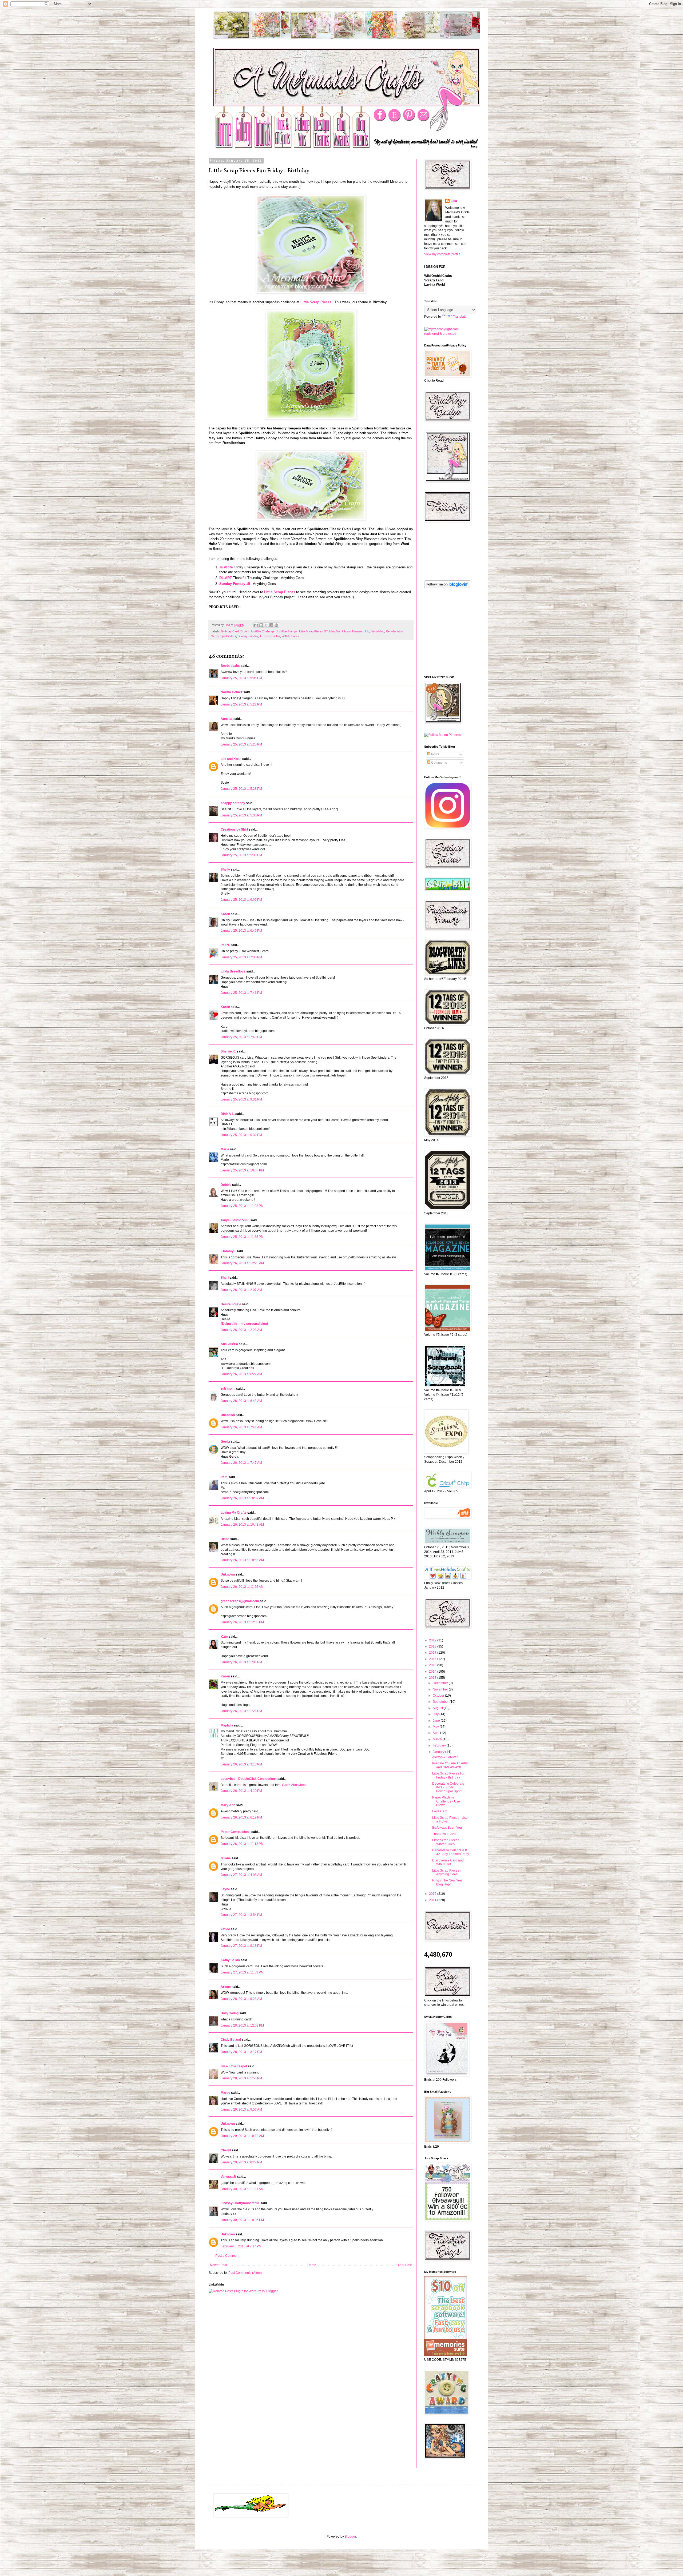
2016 (433, 1659)
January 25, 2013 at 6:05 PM (241, 900)
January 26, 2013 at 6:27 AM (241, 1374)
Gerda (225, 1442)
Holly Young (230, 2013)
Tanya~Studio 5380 (235, 1220)
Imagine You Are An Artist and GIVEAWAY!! (450, 1765)
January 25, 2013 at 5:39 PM (241, 855)
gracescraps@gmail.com (240, 1601)
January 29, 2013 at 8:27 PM (241, 2162)
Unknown (228, 1415)
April (436, 1733)
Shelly (225, 870)
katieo (225, 1929)
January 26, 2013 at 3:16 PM (241, 1764)
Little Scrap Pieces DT (313, 631)
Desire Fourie (231, 1304)
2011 (433, 1900)
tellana (226, 1858)
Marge (225, 2093)
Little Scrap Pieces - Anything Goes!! (447, 1872)
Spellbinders (228, 636)
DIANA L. (228, 1114)
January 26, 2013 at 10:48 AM (242, 1525)
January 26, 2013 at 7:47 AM (241, 1463)
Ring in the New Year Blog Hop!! (448, 1882)
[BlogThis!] (261, 625)
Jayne (225, 1889)
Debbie (226, 1185)
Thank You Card (444, 1834)
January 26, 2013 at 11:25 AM (242, 1587)
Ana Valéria (229, 1344)
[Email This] (256, 625)
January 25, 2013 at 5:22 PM (241, 704)
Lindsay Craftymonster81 (240, 2203)
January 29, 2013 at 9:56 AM (241, 2110)
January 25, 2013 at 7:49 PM (241, 1037)
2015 (433, 1665)
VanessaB (228, 2177)
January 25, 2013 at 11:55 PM (242, 1237)
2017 (433, 1653)
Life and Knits (231, 759)
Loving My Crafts (234, 1513)
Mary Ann (228, 1805)
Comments (439, 763)
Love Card (440, 1811)
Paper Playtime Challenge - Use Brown (446, 1801)
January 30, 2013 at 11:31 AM (242, 2189)
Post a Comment (227, 2256)
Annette (227, 719)
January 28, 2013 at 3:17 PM (241, 2052)
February (440, 1745)
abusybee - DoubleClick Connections (249, 1779)
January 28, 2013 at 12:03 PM (242, 2025)
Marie (225, 1149)
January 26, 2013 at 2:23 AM (241, 1330)
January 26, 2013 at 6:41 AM (241, 1401)
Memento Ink (361, 631)
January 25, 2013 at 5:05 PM (241, 678)
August (438, 1708)
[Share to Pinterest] (276, 625)
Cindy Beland (231, 2040)
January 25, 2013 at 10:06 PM (242, 1170)
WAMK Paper (290, 636)
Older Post (404, 2265)
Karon (225, 914)
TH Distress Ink (270, 636)
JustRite (226, 567)
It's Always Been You (447, 1828)
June (437, 1721)
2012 (433, 1894)
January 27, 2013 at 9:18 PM (241, 1946)
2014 (433, 1672)
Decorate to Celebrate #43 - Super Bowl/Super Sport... (448, 1787)
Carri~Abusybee (294, 1785)
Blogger (350, 2537)
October (439, 1696)
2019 (433, 1640)
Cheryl (226, 2150)
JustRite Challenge (262, 631)
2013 (433, 1678)
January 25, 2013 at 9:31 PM (241, 1099)
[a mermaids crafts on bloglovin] (447, 587)
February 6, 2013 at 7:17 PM (241, 2246)
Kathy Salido (230, 1960)
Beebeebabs (230, 666)
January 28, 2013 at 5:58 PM (241, 2078)
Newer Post (218, 2265)
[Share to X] (266, 625)
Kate (224, 1637)
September (441, 1702)
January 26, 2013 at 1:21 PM (241, 1711)
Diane (225, 1539)
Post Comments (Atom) (245, 2273)
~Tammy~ (228, 1251)
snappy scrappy (233, 803)
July (436, 1714)
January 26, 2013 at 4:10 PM (241, 1791)
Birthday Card (230, 631)
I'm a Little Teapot (234, 2066)
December (441, 1683)
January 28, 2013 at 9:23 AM (241, 1999)
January (439, 1752)
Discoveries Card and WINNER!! (448, 1862)
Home (312, 2265)
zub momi (228, 1389)
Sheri (225, 1278)
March (438, 1739)
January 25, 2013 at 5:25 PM (241, 744)
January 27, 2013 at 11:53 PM (242, 1972)
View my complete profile (442, 254)
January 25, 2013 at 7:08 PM (241, 957)
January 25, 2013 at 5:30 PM (241, 815)
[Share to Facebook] (271, 625)
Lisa (454, 201)
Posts (435, 754)
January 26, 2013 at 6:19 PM (241, 1817)
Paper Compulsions (236, 1832)
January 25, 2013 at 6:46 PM (241, 931)
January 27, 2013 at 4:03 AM (241, 1875)
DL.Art (245, 631)
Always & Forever (445, 1757)
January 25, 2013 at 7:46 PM (241, 993)
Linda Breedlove (233, 971)
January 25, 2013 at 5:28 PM (241, 789)
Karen (225, 1007)
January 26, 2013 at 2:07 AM (241, 1290)
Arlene (226, 1987)
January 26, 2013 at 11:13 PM (242, 1844)
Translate (460, 317)
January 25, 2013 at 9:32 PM (241, 1135)
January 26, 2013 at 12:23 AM (242, 1263)
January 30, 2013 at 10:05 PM (242, 2220)
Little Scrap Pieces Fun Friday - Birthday (449, 1775)
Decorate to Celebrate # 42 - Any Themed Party (451, 1852)
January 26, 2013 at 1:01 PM (241, 1662)
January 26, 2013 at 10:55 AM (242, 1560)
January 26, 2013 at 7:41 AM (241, 1427)
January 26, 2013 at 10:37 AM (242, 1498)
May (436, 1727)
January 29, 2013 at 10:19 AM (242, 2136)
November (441, 1689)
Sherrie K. (228, 1051)
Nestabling (377, 631)
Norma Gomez (232, 692)
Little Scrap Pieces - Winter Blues (447, 1842)
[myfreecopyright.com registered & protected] (447, 334)
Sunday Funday (248, 636)
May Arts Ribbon (340, 631)
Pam (224, 1477)
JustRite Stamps (287, 631)
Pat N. (225, 945)
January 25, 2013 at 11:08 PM (242, 1206)
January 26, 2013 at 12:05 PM (242, 1622)
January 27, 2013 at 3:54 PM (241, 1915)
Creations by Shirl (234, 830)
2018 (433, 1646)
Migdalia (227, 1725)
